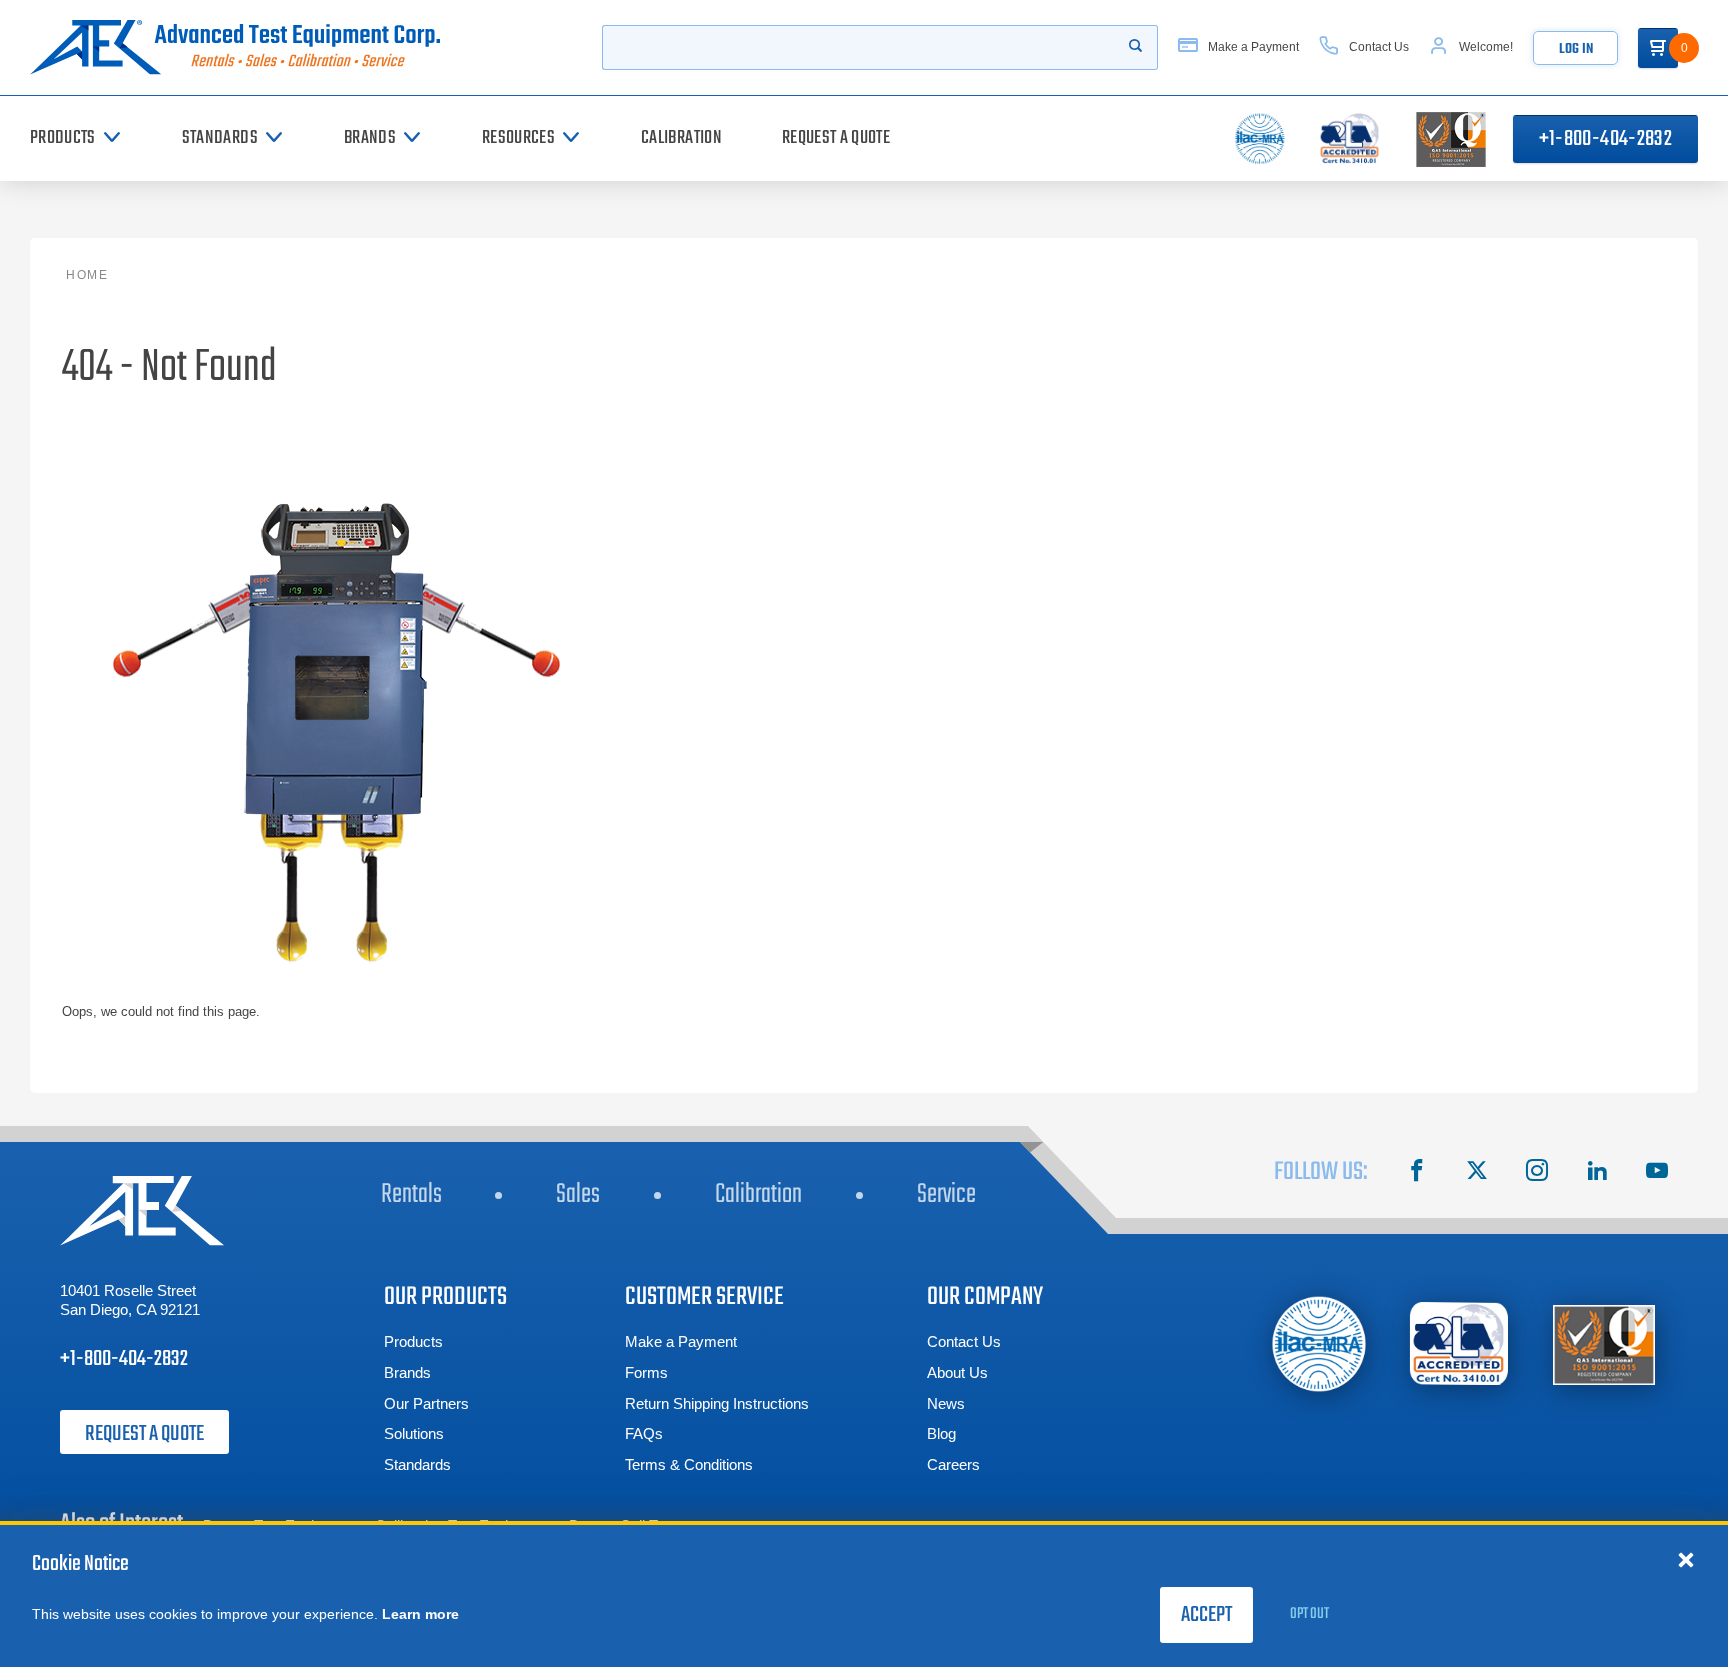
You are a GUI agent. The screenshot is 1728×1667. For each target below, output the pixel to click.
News (946, 1403)
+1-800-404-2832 (1605, 139)
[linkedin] (1597, 1173)
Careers (953, 1464)
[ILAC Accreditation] (1319, 1343)
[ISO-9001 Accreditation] (1604, 1343)
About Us (957, 1372)
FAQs (644, 1433)
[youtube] (1657, 1173)
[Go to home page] (243, 47)
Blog (941, 1433)
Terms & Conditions (689, 1464)
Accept (1206, 1615)
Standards (417, 1464)
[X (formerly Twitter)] (1477, 1173)
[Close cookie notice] (1686, 1559)
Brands (407, 1372)
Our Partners (426, 1403)
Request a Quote (144, 1434)
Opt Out (1309, 1614)
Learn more (420, 1614)
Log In (1576, 49)
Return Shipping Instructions (717, 1403)
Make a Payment (681, 1341)
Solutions (414, 1433)
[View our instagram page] (1537, 1173)
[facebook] (1417, 1173)
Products (413, 1341)
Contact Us (964, 1341)
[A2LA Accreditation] (1460, 1343)
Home (87, 275)
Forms (646, 1372)
